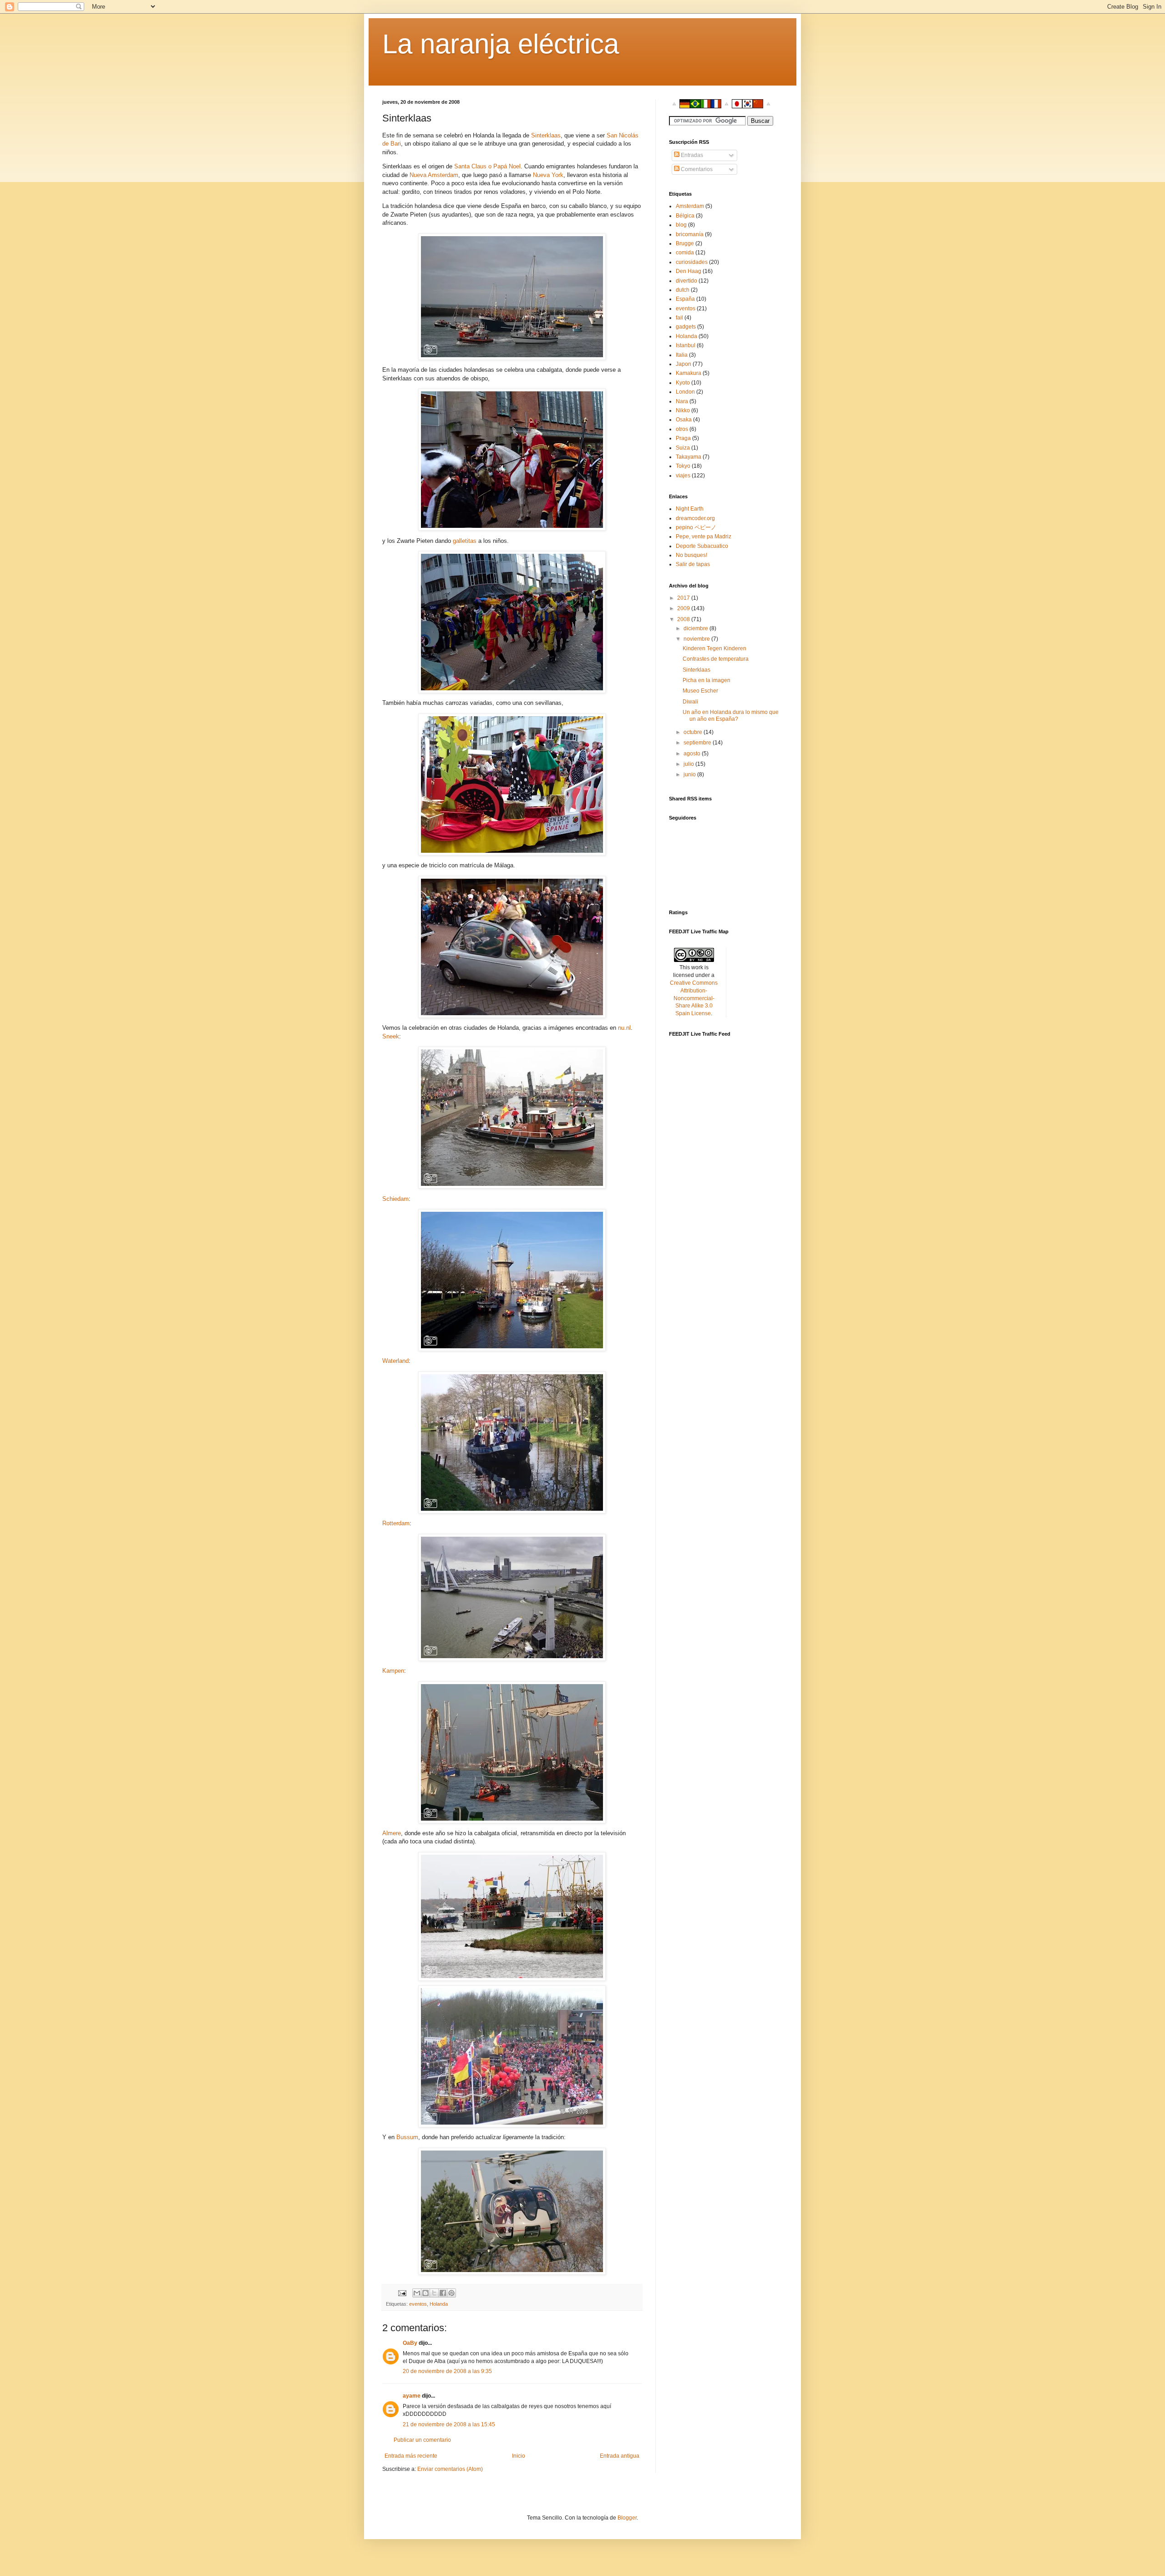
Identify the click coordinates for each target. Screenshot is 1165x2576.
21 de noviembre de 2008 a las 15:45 (449, 2424)
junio (690, 774)
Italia (682, 355)
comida (685, 253)
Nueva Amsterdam (434, 175)
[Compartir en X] (434, 2293)
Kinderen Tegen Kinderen (714, 648)
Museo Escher (700, 691)
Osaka (684, 420)
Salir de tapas (693, 564)
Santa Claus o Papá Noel (487, 166)
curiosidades (692, 262)
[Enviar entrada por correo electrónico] (402, 2293)
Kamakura (689, 373)
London (685, 392)
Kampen (393, 1671)
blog (681, 225)
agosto (693, 754)
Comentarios (696, 169)
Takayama (689, 457)
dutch (683, 290)
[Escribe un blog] (425, 2293)
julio (689, 764)
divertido (686, 281)
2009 (684, 608)
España (685, 299)
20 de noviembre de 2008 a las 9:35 (447, 2371)
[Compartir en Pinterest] (451, 2293)
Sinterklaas (546, 135)
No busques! (691, 555)
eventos (418, 2304)
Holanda (439, 2304)
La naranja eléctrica (501, 44)
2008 (684, 619)
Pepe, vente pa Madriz (704, 536)
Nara (682, 401)
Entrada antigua (620, 2456)
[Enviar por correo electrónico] (417, 2293)
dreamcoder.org (695, 518)
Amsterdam (690, 206)
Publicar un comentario (422, 2440)
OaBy (410, 2343)
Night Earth (690, 509)
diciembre (696, 628)
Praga (683, 438)
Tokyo (683, 466)
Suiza (683, 448)
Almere (392, 1833)
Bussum (407, 2137)
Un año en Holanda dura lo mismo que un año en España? (731, 715)
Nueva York (548, 175)
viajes (683, 476)
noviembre (697, 639)
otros (682, 429)
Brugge (685, 243)
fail (679, 318)
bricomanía (690, 234)
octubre (694, 732)
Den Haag (689, 271)
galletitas (465, 541)
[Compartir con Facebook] (443, 2293)
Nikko (683, 410)
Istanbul (686, 345)
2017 (684, 598)
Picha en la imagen (707, 680)
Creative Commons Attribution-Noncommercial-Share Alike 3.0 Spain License (694, 998)
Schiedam (395, 1199)
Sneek (391, 1036)
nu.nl (624, 1028)
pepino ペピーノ (696, 527)
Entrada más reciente (411, 2456)
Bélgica (685, 216)
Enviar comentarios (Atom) (450, 2469)
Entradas (691, 155)
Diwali (690, 702)
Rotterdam (396, 1523)
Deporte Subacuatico (702, 546)
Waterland (395, 1361)
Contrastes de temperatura (716, 659)
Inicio (519, 2456)
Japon (684, 364)
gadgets (686, 327)
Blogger (627, 2518)
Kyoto (683, 383)
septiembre (698, 743)
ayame (412, 2396)
